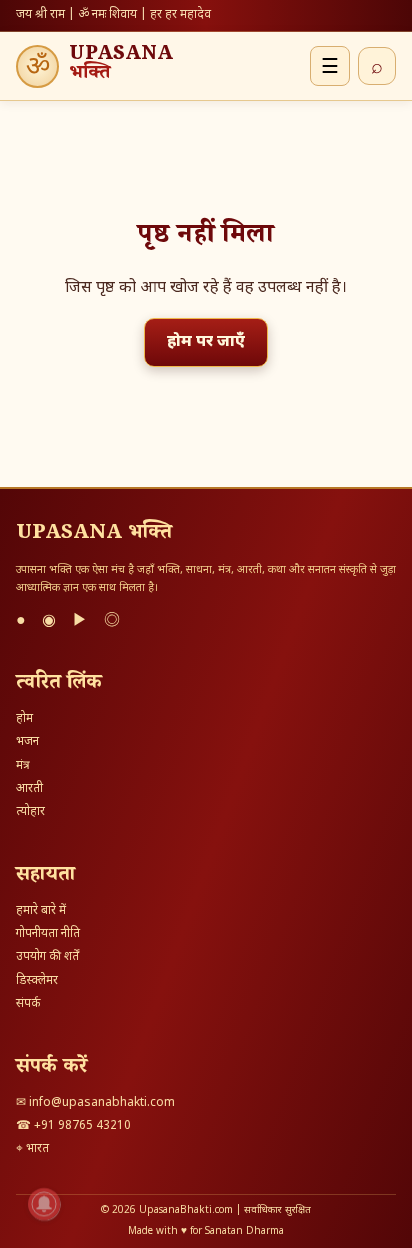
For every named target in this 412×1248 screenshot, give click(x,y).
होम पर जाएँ (206, 342)
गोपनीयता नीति (48, 934)
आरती (29, 789)
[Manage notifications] (44, 1204)
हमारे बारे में (41, 911)
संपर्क (28, 1004)
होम (24, 719)
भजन (27, 742)
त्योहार (30, 812)
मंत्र (23, 766)
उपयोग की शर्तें (47, 957)
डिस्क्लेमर (37, 981)
